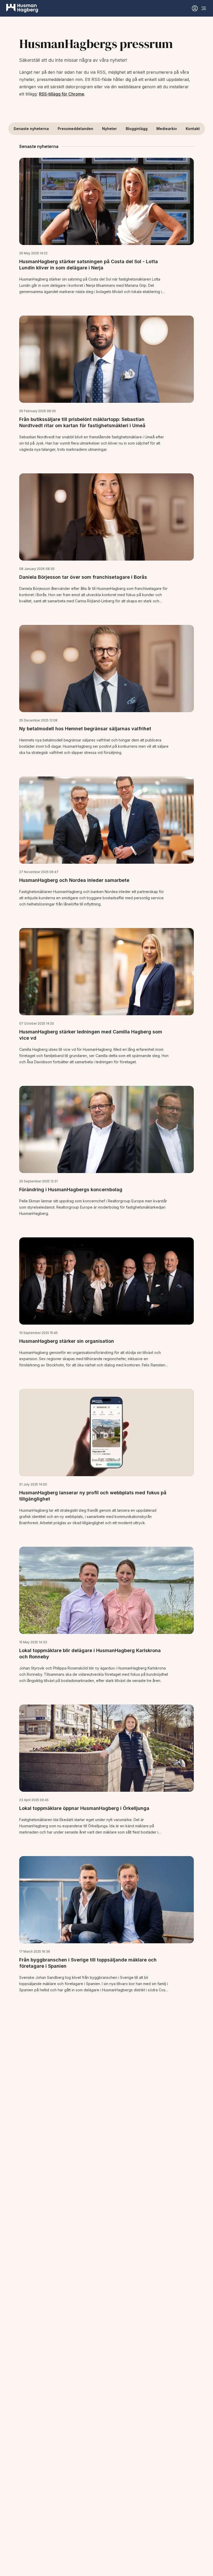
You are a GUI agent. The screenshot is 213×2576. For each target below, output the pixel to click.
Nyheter (109, 129)
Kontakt (193, 129)
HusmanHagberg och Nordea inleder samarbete (74, 880)
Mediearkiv (167, 129)
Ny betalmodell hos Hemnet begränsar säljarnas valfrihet (85, 729)
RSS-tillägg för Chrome (62, 94)
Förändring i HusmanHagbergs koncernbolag (71, 1190)
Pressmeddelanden (75, 129)
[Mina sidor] (195, 8)
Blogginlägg (137, 129)
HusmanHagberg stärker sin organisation (67, 1341)
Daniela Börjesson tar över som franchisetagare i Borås (83, 577)
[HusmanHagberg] (22, 8)
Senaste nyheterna (31, 129)
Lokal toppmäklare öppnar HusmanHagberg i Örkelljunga (84, 1808)
